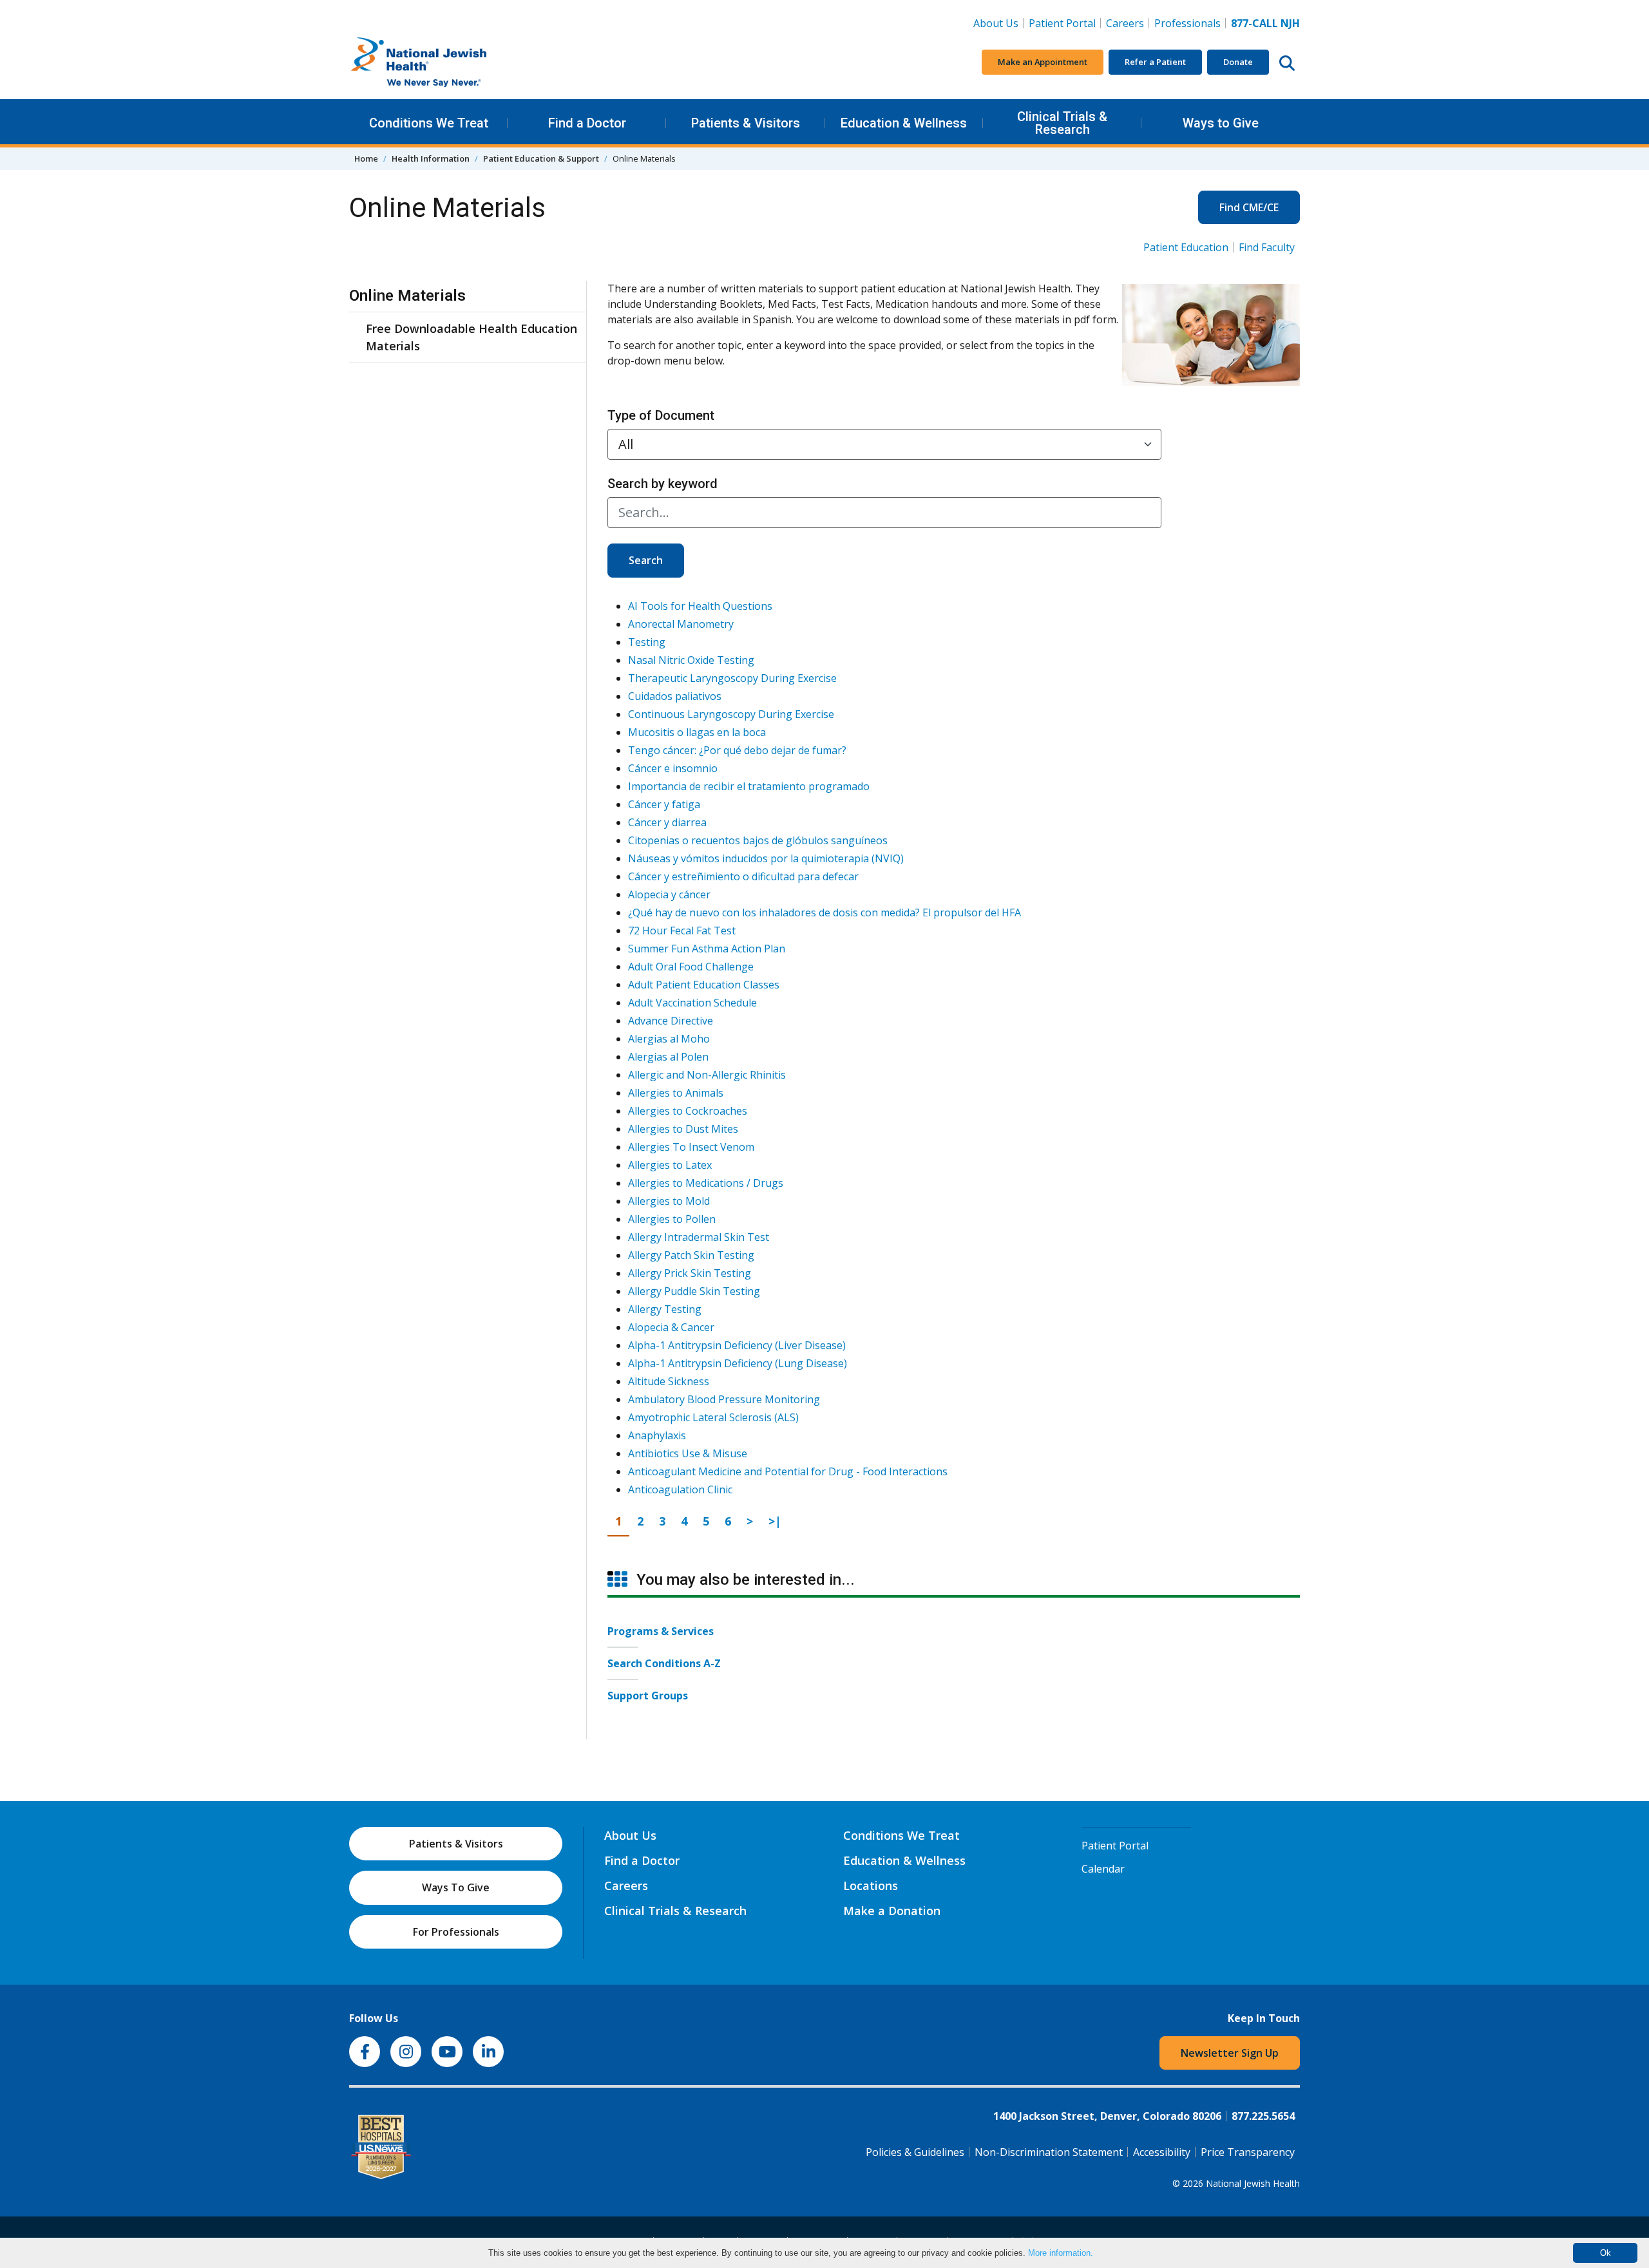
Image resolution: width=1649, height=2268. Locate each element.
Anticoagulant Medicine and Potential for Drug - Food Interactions (788, 1471)
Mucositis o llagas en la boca (697, 732)
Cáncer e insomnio (673, 768)
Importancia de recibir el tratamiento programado (749, 786)
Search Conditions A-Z (664, 1663)
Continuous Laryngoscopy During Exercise (731, 714)
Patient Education (1186, 247)
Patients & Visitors (746, 123)
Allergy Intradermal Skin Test (699, 1237)
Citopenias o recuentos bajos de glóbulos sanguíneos (758, 840)
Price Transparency (1248, 2152)
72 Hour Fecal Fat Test (682, 931)
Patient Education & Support (541, 158)
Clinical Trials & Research (1062, 123)
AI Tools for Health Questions (700, 606)
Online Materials (407, 296)
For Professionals (456, 1932)
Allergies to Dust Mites (683, 1129)
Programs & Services (661, 1631)
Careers (1128, 23)
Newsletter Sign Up (1230, 2053)
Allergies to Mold (669, 1201)
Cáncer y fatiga (664, 804)
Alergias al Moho (669, 1039)
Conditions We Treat (429, 123)
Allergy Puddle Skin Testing (694, 1291)
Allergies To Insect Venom (691, 1147)
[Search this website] (1287, 62)
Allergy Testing (665, 1309)
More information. (1061, 2253)
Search (646, 560)
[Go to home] (446, 62)
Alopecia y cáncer (669, 894)
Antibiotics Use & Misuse (688, 1453)
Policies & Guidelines (915, 2152)
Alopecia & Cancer (671, 1327)
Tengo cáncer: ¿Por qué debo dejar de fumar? (737, 750)
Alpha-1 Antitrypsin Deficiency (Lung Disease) (738, 1363)
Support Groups (648, 1696)
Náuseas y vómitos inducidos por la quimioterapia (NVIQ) (766, 858)
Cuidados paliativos (675, 696)
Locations (871, 1885)
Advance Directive (671, 1021)
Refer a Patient (1155, 62)
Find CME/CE (1249, 207)
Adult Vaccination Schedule (692, 1003)
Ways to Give (1221, 123)
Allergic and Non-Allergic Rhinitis (707, 1075)
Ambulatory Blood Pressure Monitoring (724, 1399)
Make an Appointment (1043, 62)
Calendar (1103, 1869)
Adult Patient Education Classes (704, 985)
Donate (1238, 62)
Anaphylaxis (657, 1435)
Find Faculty (1267, 247)
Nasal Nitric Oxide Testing (691, 660)
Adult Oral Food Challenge (691, 967)
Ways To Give (456, 1887)
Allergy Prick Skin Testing (690, 1273)
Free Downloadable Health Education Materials (472, 337)
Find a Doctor (587, 123)
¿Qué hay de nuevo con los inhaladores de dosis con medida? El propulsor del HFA (824, 912)
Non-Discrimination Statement (1049, 2152)
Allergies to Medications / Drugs (706, 1183)
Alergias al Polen (668, 1057)
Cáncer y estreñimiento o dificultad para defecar (743, 876)
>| (778, 1521)
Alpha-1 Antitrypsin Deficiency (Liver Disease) (737, 1345)
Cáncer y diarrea (667, 822)
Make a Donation (892, 1911)
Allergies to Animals (676, 1093)
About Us (996, 23)
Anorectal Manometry (681, 624)
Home (366, 158)
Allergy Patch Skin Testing (691, 1255)
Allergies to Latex (670, 1165)
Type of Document (661, 415)
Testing (647, 642)
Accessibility (1162, 2152)
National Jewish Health (1253, 2183)
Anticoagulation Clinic (680, 1489)
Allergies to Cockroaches (688, 1111)
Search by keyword (662, 484)
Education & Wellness (904, 123)
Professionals (1187, 23)
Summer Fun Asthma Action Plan (707, 949)
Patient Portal (1062, 23)
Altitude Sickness (669, 1381)
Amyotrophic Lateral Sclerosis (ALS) (713, 1417)
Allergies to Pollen (672, 1219)
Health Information (431, 158)
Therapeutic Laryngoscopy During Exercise (732, 678)
